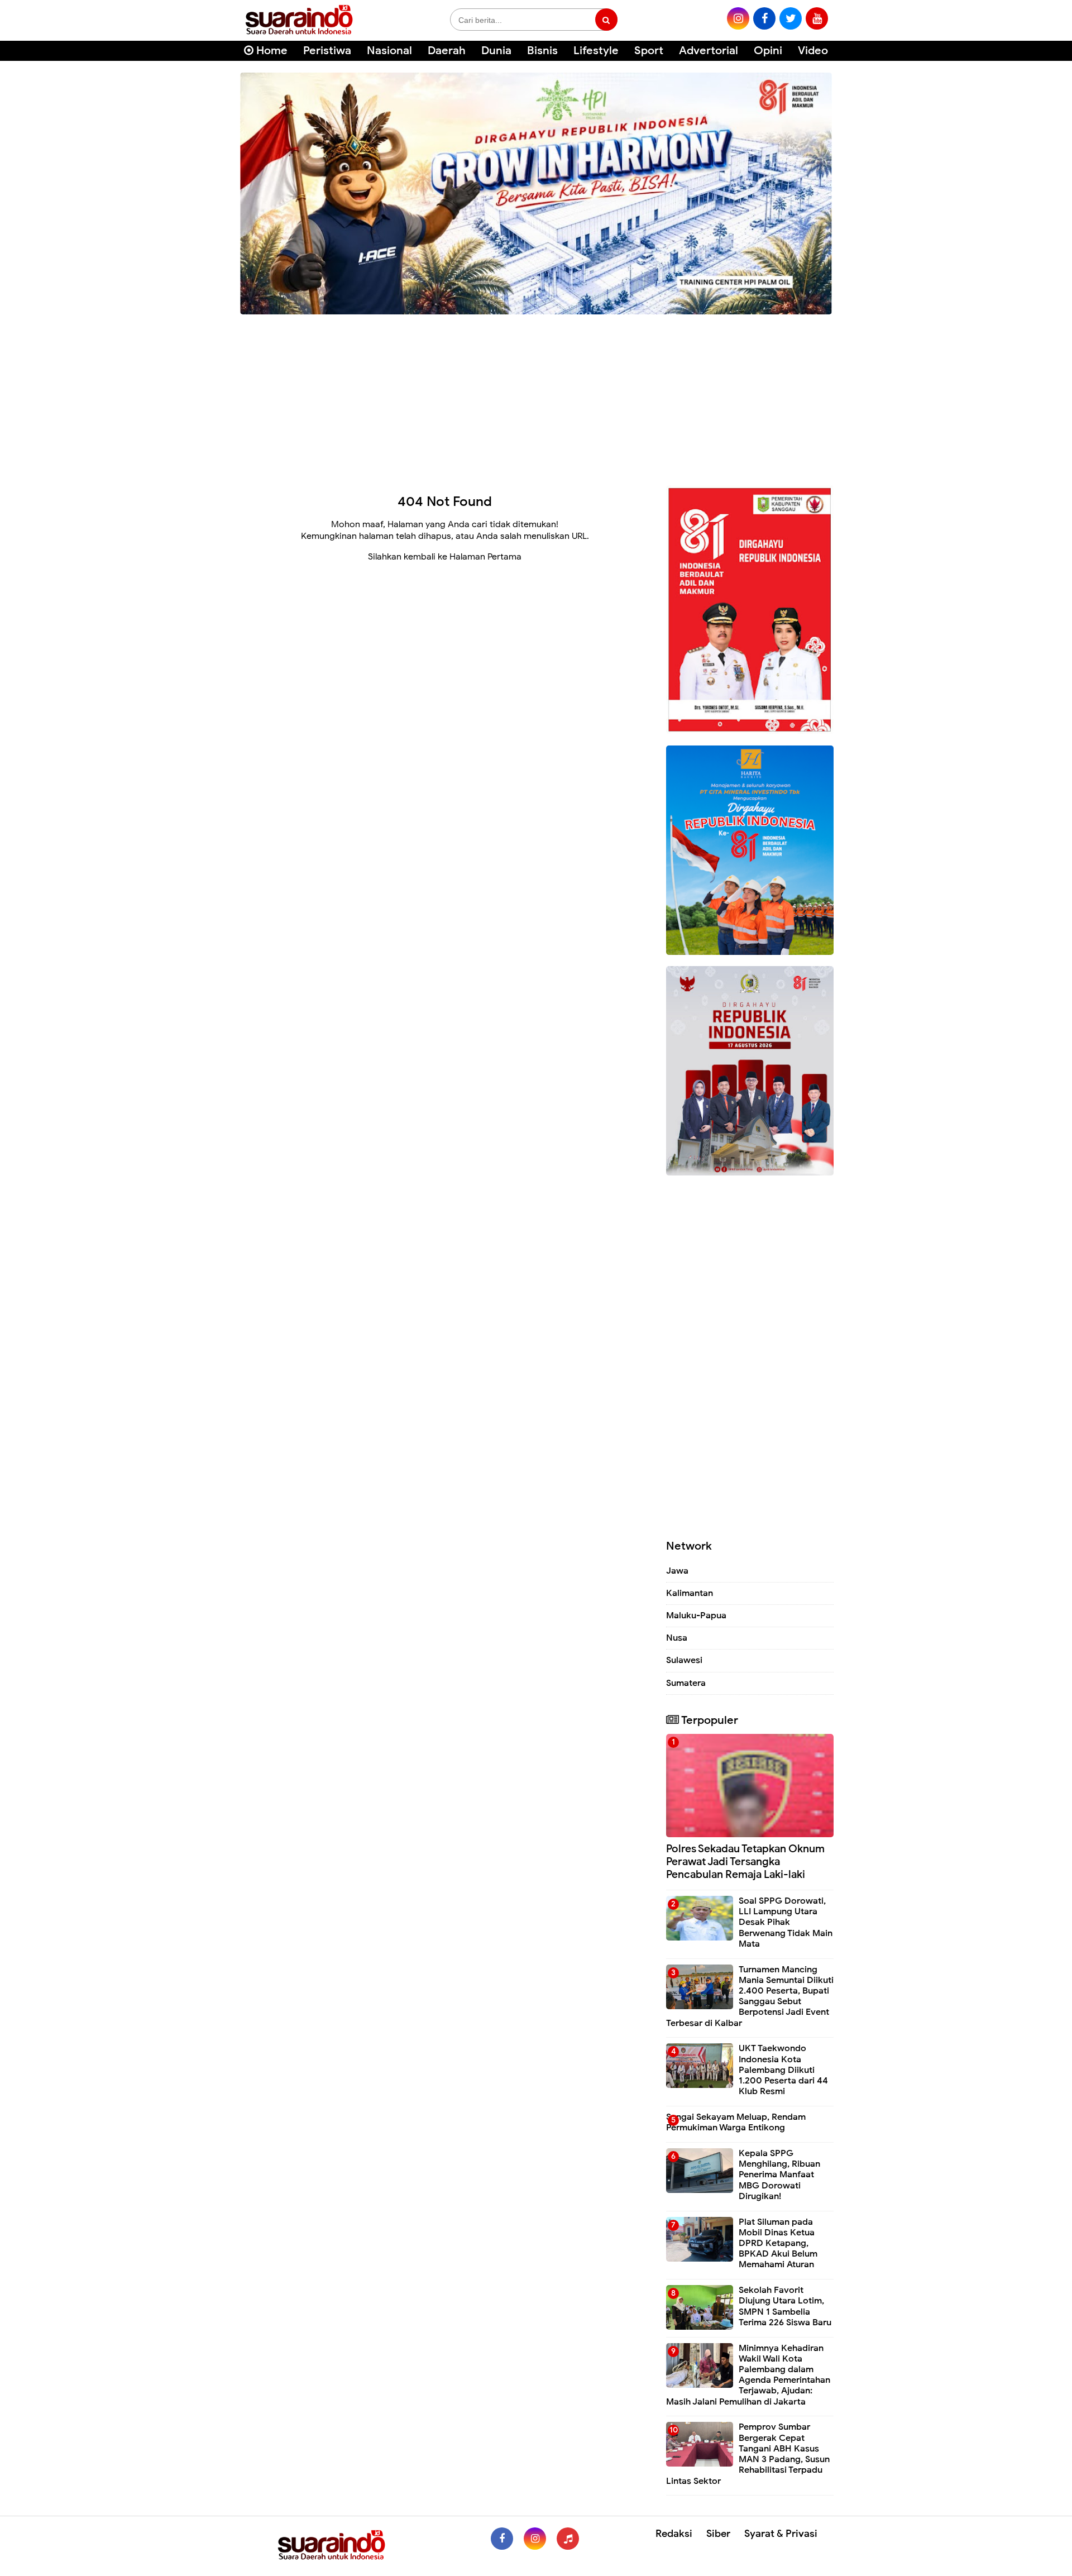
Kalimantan (690, 1593)
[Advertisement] (536, 396)
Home (271, 51)
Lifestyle (596, 51)
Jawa (677, 1571)
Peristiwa (327, 51)
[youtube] (817, 18)
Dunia (496, 51)
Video (813, 51)
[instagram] (738, 18)
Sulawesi (684, 1660)
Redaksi (674, 2534)
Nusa (677, 1638)
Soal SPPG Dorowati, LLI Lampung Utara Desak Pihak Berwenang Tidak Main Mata (786, 1922)
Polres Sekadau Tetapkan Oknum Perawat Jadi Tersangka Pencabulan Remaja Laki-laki (745, 1861)
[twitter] (791, 18)
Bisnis (542, 51)
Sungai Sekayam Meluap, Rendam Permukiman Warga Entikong (736, 2122)
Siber (718, 2534)
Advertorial (709, 51)
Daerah (447, 51)
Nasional (389, 51)
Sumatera (686, 1683)
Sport (649, 51)
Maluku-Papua (696, 1616)
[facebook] (764, 18)
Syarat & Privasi (781, 2534)
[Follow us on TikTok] (568, 2539)
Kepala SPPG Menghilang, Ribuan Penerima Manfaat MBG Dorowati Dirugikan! (779, 2175)
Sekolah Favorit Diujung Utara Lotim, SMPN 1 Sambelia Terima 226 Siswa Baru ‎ (786, 2306)
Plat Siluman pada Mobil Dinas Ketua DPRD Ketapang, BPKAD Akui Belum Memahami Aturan (778, 2243)
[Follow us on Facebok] (502, 2539)
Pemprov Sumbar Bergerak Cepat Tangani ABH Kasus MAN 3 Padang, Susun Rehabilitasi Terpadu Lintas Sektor (748, 2454)
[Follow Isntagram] (535, 2539)
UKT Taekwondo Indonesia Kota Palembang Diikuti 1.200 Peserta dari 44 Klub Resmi (783, 2070)
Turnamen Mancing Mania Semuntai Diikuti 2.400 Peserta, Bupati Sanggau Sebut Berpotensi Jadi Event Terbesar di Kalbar (750, 1996)
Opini (768, 51)
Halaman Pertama (485, 557)
